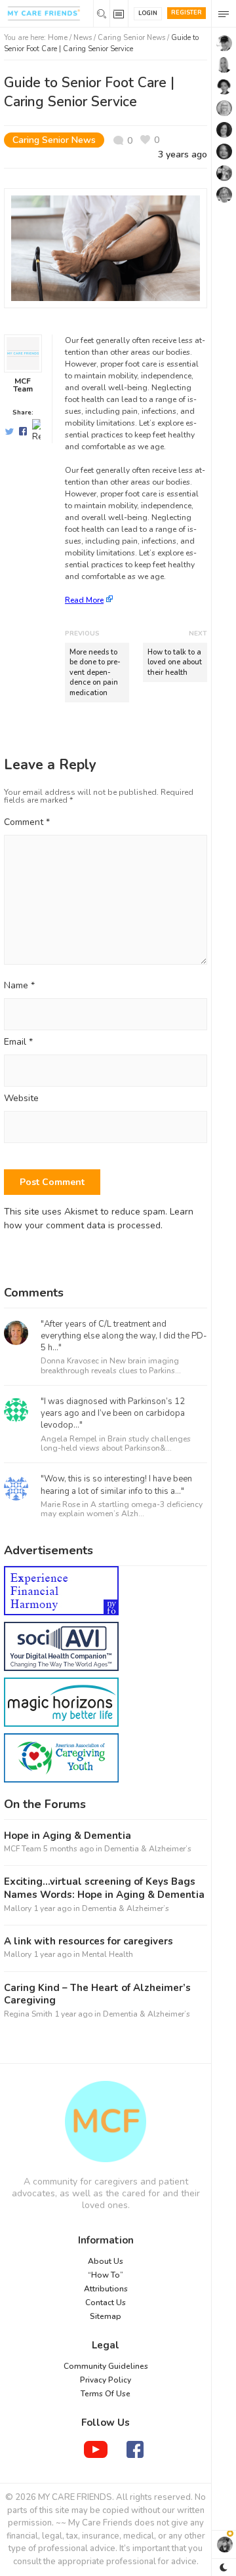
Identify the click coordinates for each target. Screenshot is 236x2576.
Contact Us (106, 2303)
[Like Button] (150, 140)
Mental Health (108, 1954)
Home (58, 38)
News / (86, 38)
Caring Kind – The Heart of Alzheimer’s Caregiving (97, 1995)
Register (187, 12)
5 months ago (69, 1849)
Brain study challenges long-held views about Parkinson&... (116, 1443)
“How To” (106, 2275)
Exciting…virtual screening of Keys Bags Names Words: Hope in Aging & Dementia (104, 1888)
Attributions (106, 2289)
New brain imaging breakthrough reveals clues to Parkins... (111, 1365)
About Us (106, 2261)
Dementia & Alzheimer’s (148, 1849)
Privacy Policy (106, 2380)
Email (18, 1042)
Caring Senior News (131, 38)
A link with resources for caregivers (88, 1942)
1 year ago (52, 1908)
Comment (27, 822)
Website (21, 1099)
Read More (84, 600)
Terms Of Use (106, 2394)
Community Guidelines (106, 2366)
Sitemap (106, 2316)
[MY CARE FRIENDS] (106, 2122)
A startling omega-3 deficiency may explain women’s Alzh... (122, 1509)
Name (19, 986)
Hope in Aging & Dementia (68, 1836)
